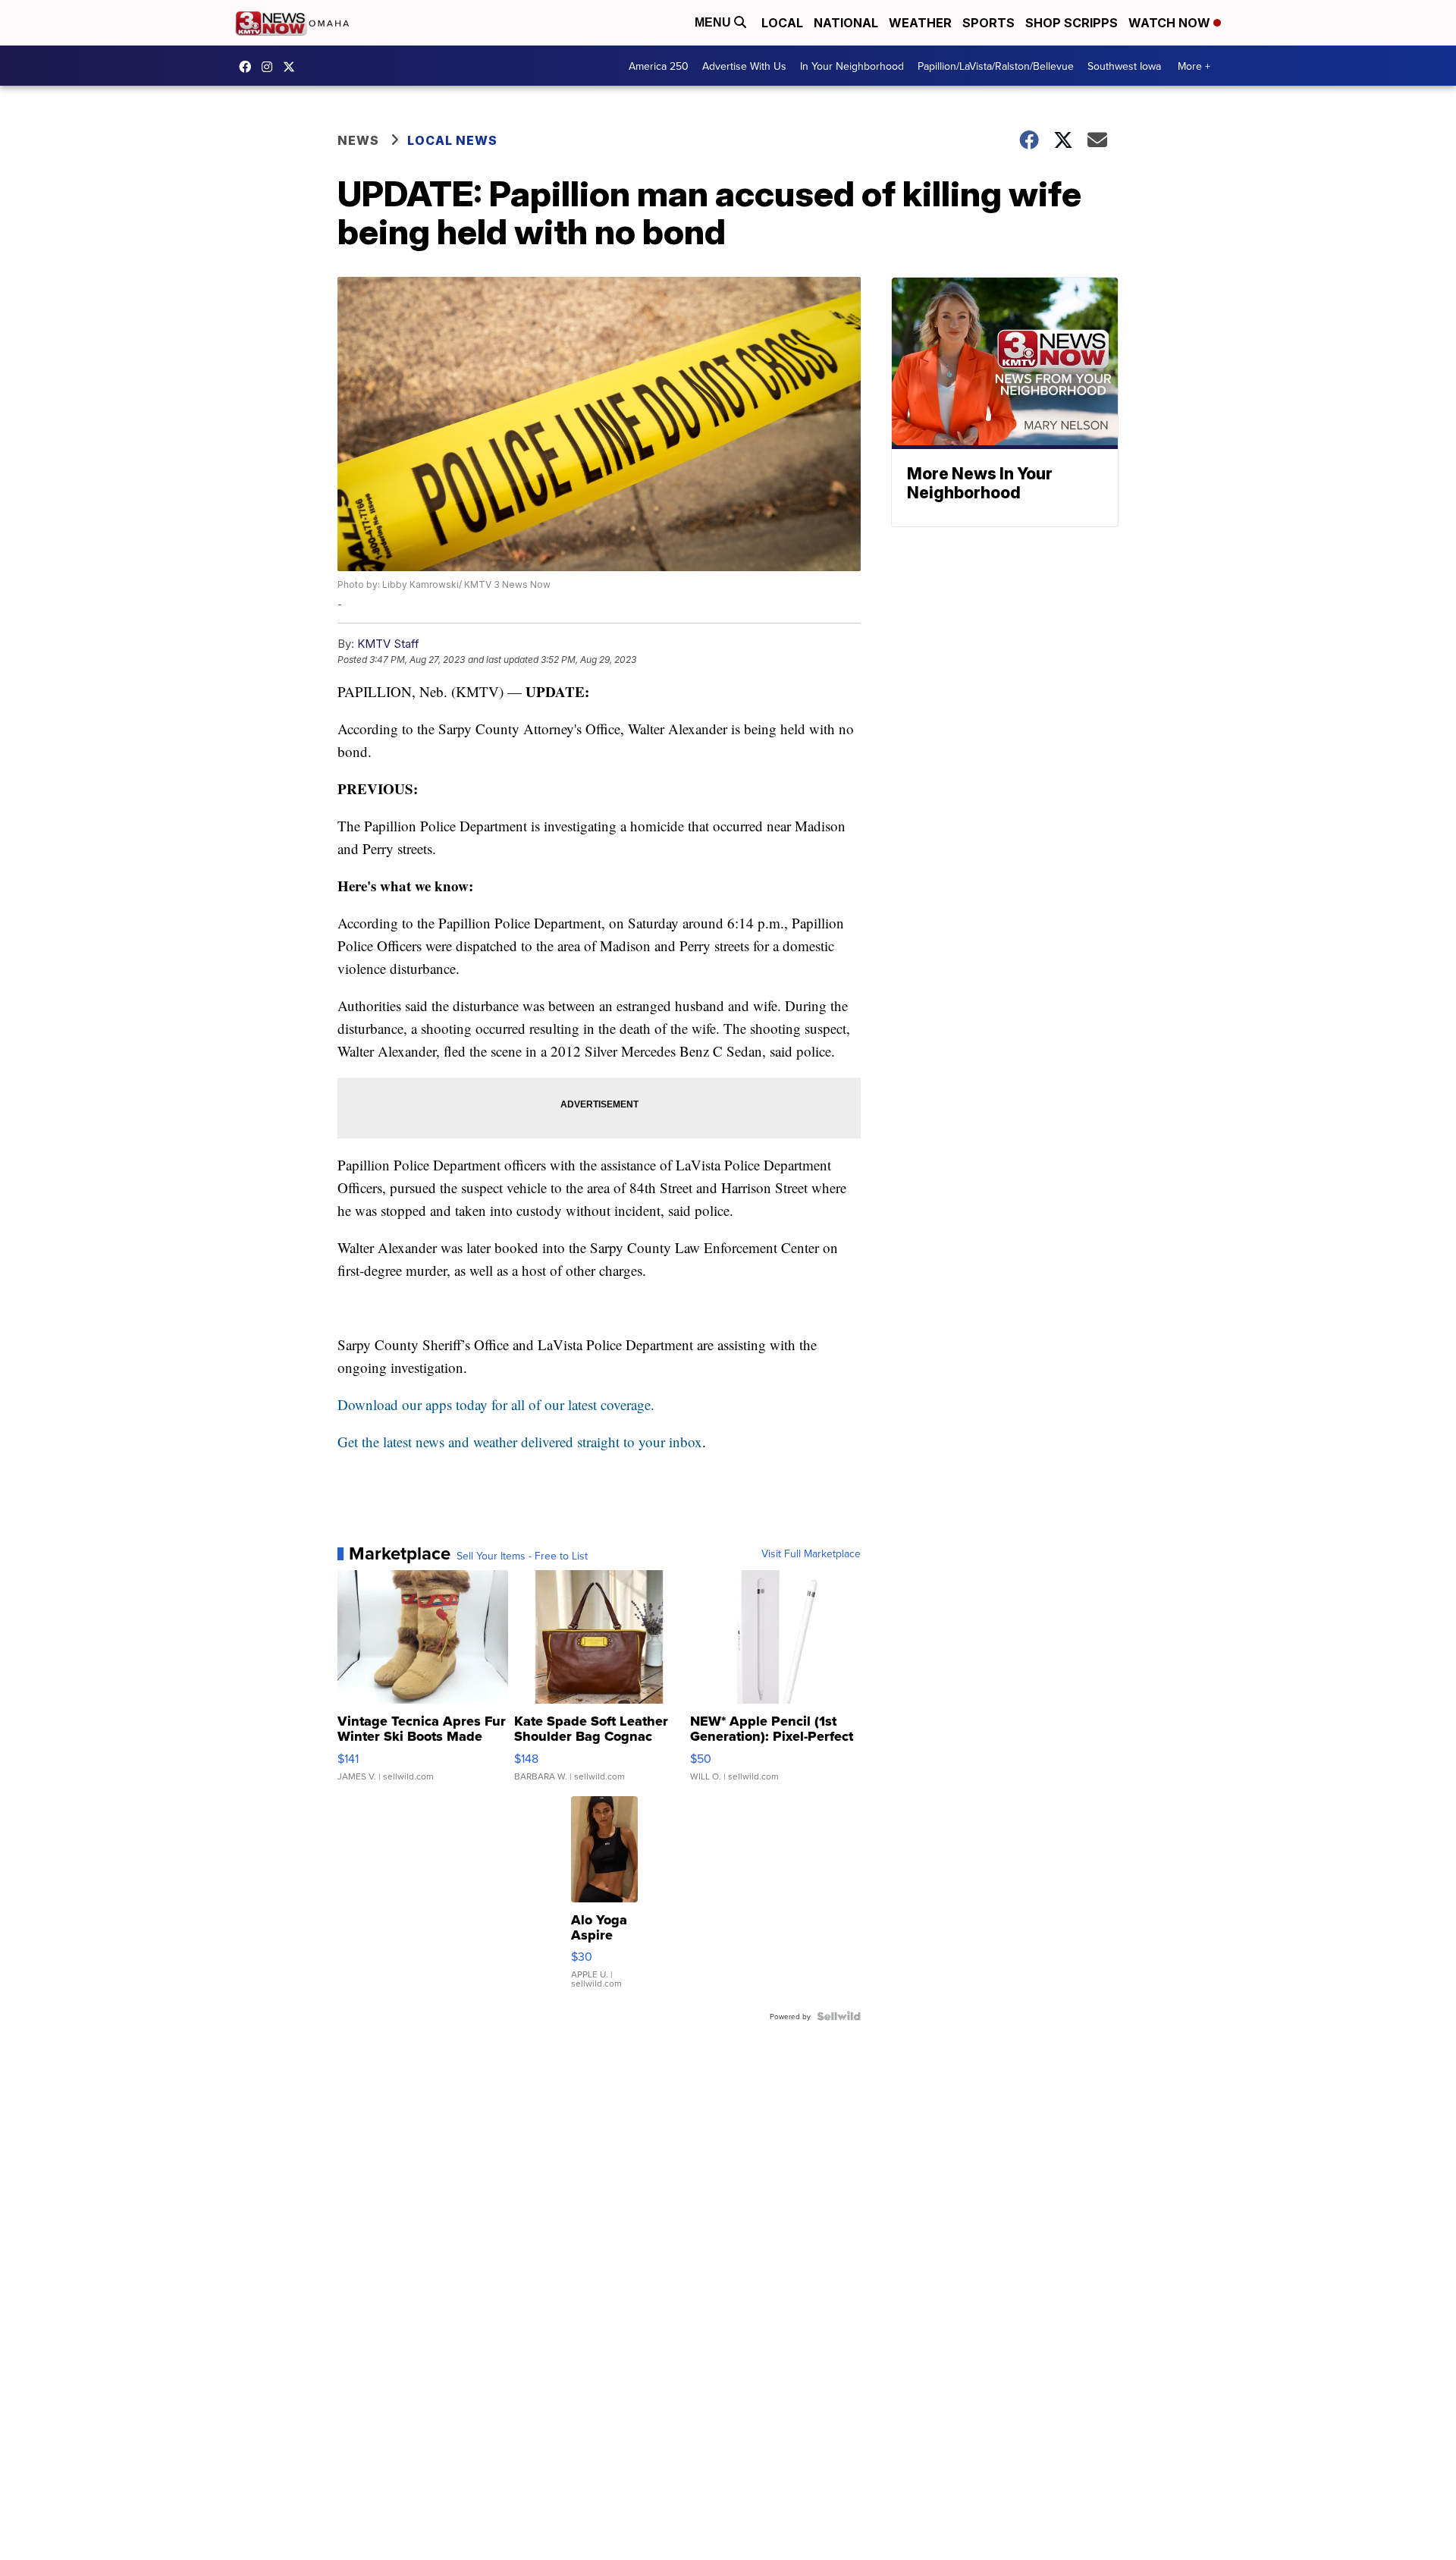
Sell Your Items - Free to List (522, 1556)
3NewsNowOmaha (293, 67)
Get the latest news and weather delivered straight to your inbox (520, 1442)
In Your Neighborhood (852, 66)
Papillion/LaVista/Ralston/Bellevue (996, 66)
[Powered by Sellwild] (839, 2016)
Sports (988, 23)
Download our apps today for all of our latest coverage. (496, 1404)
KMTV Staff (388, 644)
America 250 (659, 66)
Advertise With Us (744, 66)
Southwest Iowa (1124, 66)
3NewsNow (249, 67)
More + (1194, 66)
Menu (714, 22)
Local (782, 23)
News (358, 140)
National (846, 23)
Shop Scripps (1072, 23)
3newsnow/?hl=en (271, 67)
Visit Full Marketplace (811, 1553)
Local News (452, 140)
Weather (920, 23)
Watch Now (1171, 23)
